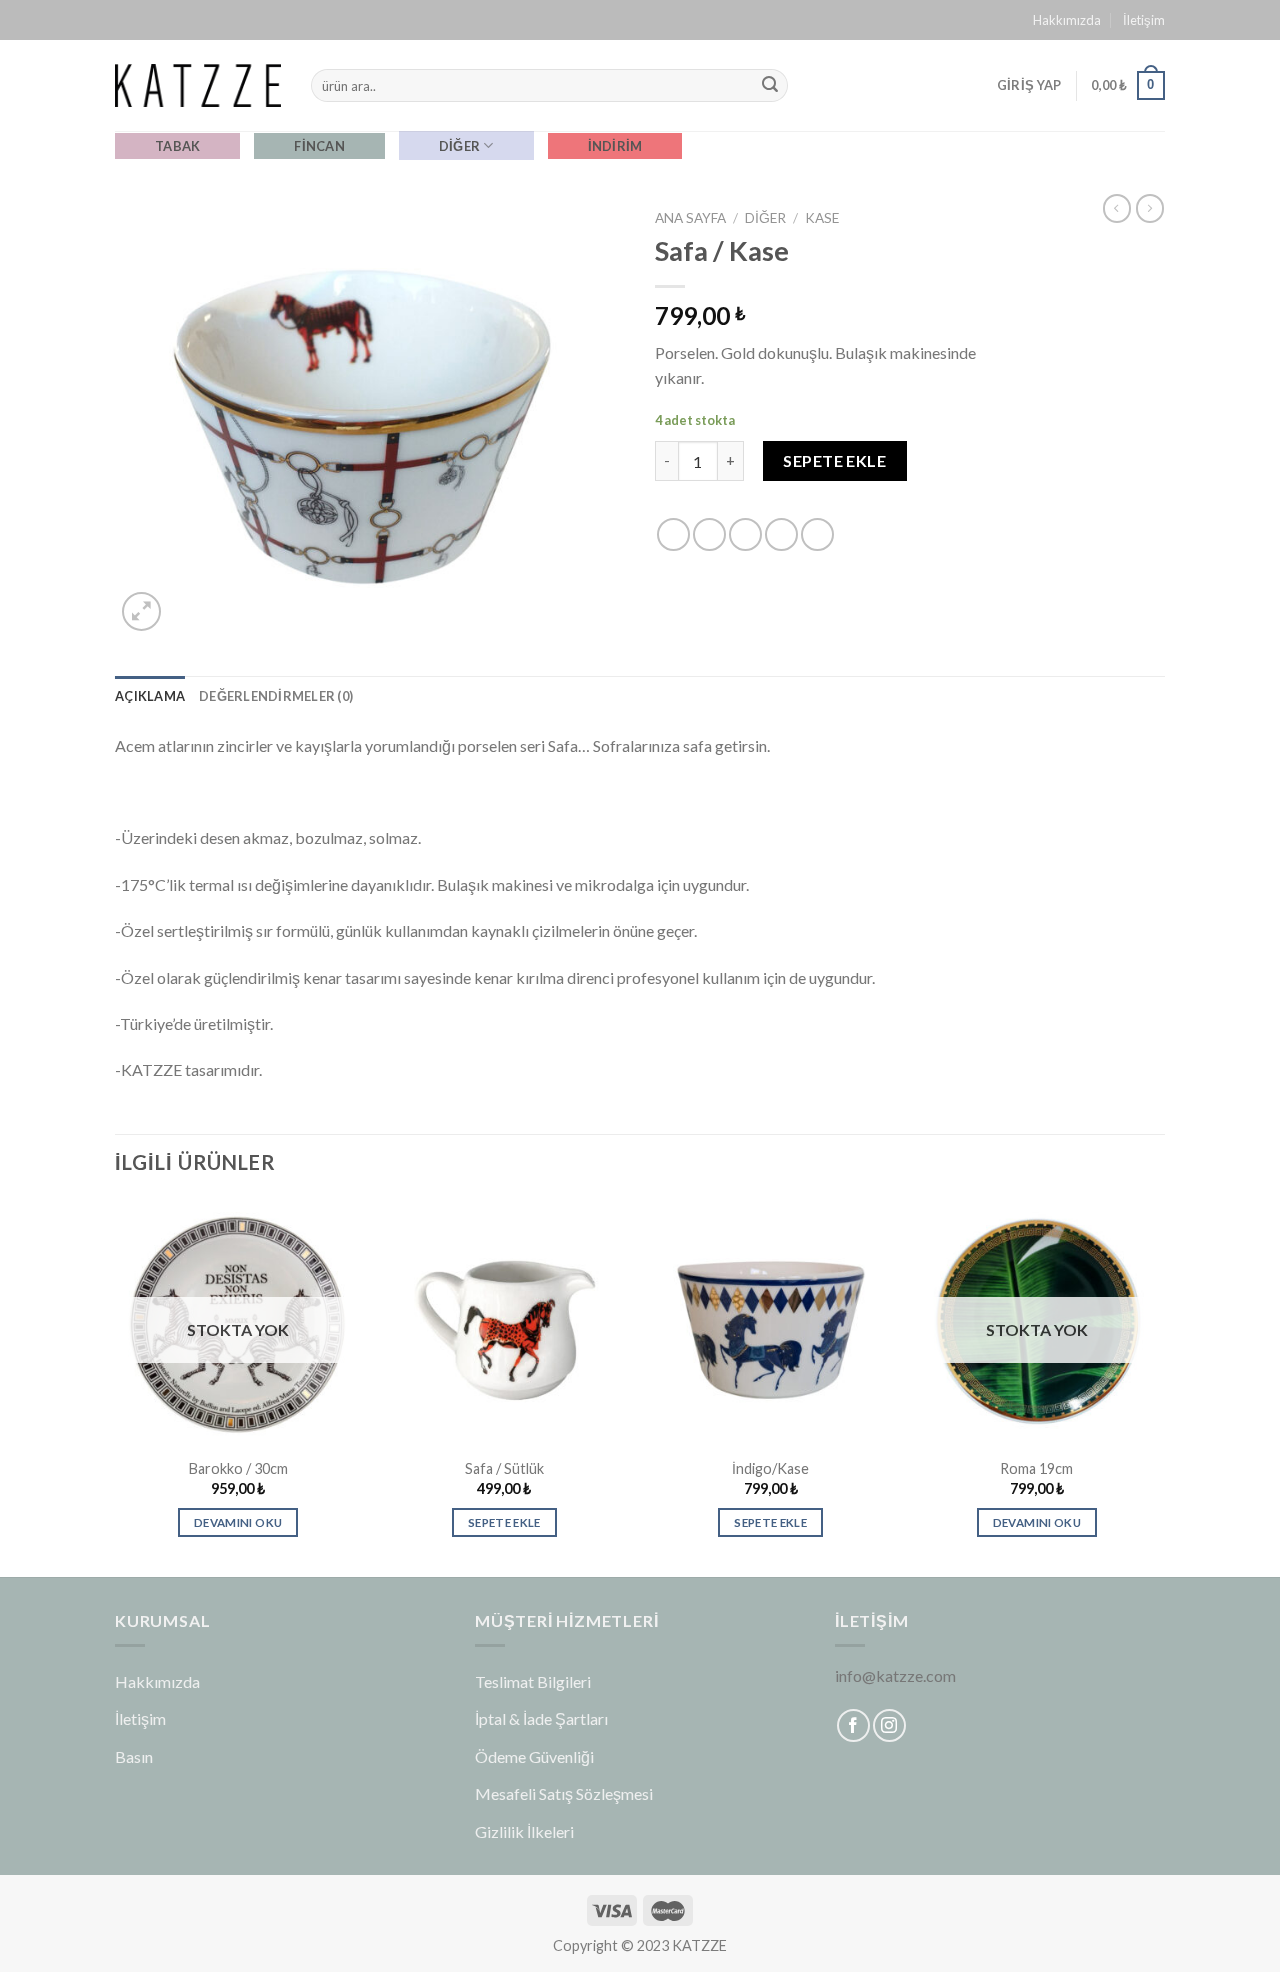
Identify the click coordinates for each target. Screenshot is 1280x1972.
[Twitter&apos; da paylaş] (709, 534)
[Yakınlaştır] (141, 611)
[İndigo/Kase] (770, 1322)
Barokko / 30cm (238, 1468)
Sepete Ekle (834, 460)
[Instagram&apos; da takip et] (889, 1725)
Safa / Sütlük (504, 1468)
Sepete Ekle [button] (504, 1522)
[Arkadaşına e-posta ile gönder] (745, 534)
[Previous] (116, 1386)
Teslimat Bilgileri (533, 1681)
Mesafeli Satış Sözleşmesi (564, 1793)
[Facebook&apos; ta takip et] (853, 1725)
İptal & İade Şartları (541, 1718)
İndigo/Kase (770, 1468)
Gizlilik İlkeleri (524, 1831)
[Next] (1159, 1386)
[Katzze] (198, 85)
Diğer (459, 146)
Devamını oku (238, 1522)
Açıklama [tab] (150, 696)
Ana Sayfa (690, 218)
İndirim (615, 146)
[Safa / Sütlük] (504, 1322)
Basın (134, 1756)
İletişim (1144, 20)
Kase (822, 218)
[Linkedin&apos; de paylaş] (817, 534)
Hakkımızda (1067, 20)
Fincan (319, 146)
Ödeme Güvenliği (534, 1756)
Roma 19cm (1036, 1468)
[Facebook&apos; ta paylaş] (673, 534)
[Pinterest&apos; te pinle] (781, 534)
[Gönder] (770, 86)
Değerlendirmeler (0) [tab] (276, 696)
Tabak (177, 146)
